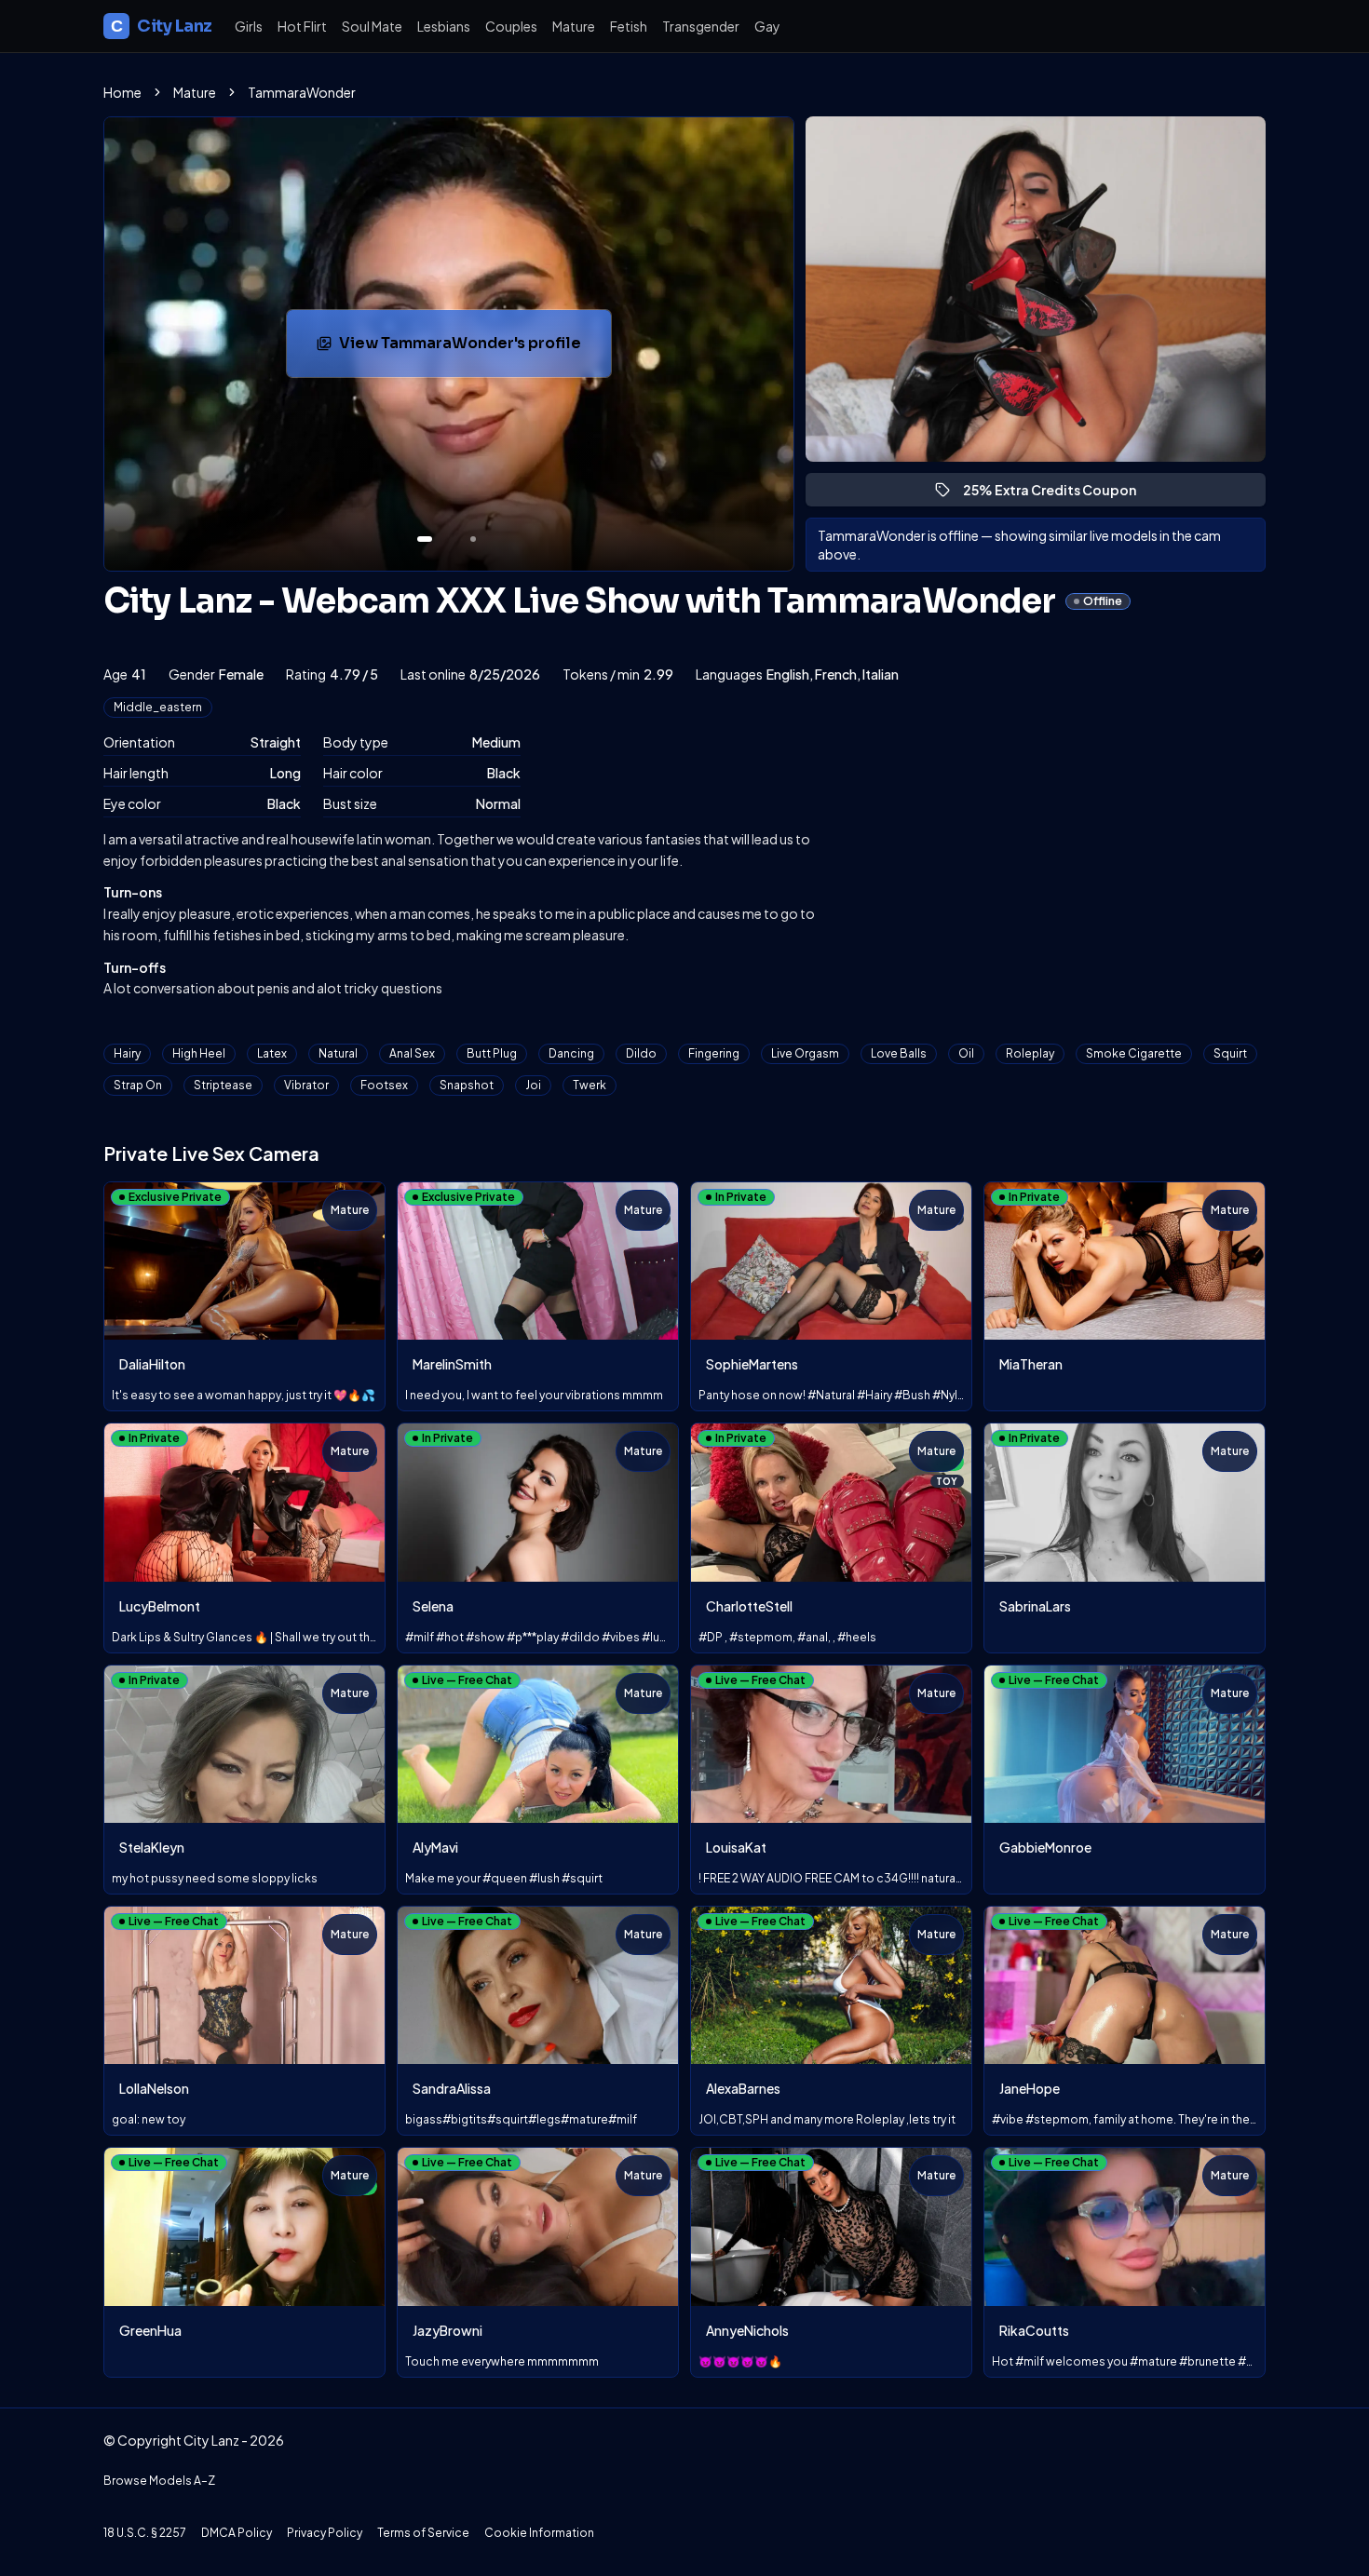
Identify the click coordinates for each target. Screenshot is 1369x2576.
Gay (767, 26)
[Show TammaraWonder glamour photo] (473, 539)
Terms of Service (423, 2533)
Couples (511, 26)
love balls (899, 1053)
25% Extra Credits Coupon (1058, 494)
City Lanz (162, 26)
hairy (127, 1053)
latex (272, 1053)
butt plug (492, 1053)
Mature (574, 26)
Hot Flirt (302, 26)
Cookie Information (539, 2533)
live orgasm (805, 1053)
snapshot (467, 1085)
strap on (138, 1085)
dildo (641, 1053)
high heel (199, 1053)
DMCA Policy (237, 2533)
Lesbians (444, 26)
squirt (1230, 1053)
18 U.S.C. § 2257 (145, 2533)
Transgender (701, 26)
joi (533, 1085)
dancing (571, 1053)
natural (338, 1053)
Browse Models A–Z (159, 2481)
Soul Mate (372, 26)
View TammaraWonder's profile (465, 349)
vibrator (306, 1085)
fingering (714, 1053)
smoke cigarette (1134, 1053)
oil (966, 1053)
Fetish (629, 26)
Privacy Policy (325, 2533)
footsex (384, 1085)
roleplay (1030, 1053)
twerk (590, 1085)
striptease (223, 1085)
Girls (249, 26)
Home (122, 92)
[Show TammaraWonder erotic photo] (425, 539)
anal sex (412, 1053)
